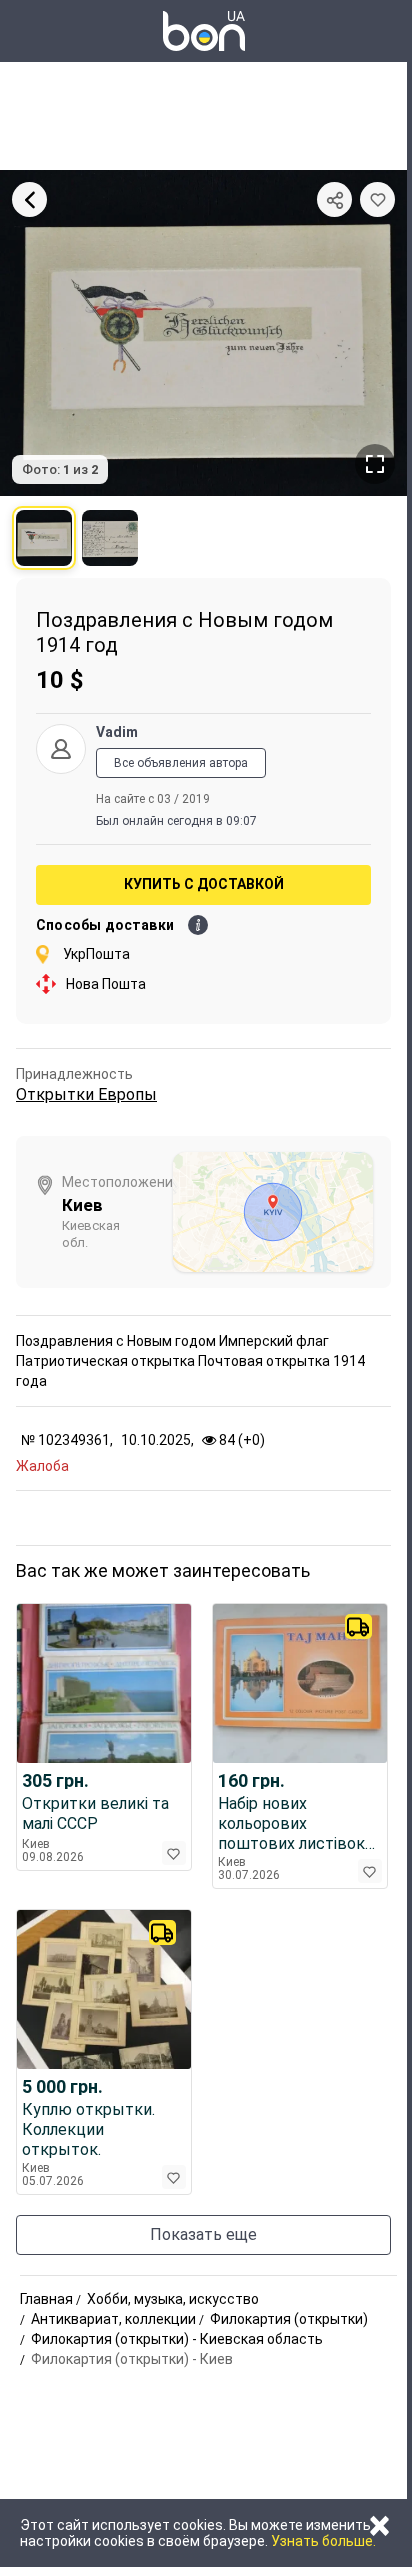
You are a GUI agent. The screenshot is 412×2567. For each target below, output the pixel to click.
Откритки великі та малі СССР (95, 1813)
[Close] (29, 199)
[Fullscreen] (375, 464)
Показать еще (203, 2234)
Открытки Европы (86, 1094)
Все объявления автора (181, 763)
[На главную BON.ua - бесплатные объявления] (204, 31)
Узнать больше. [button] (323, 2541)
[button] (377, 199)
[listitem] (44, 538)
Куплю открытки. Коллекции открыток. (88, 2129)
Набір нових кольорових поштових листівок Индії (291, 1824)
